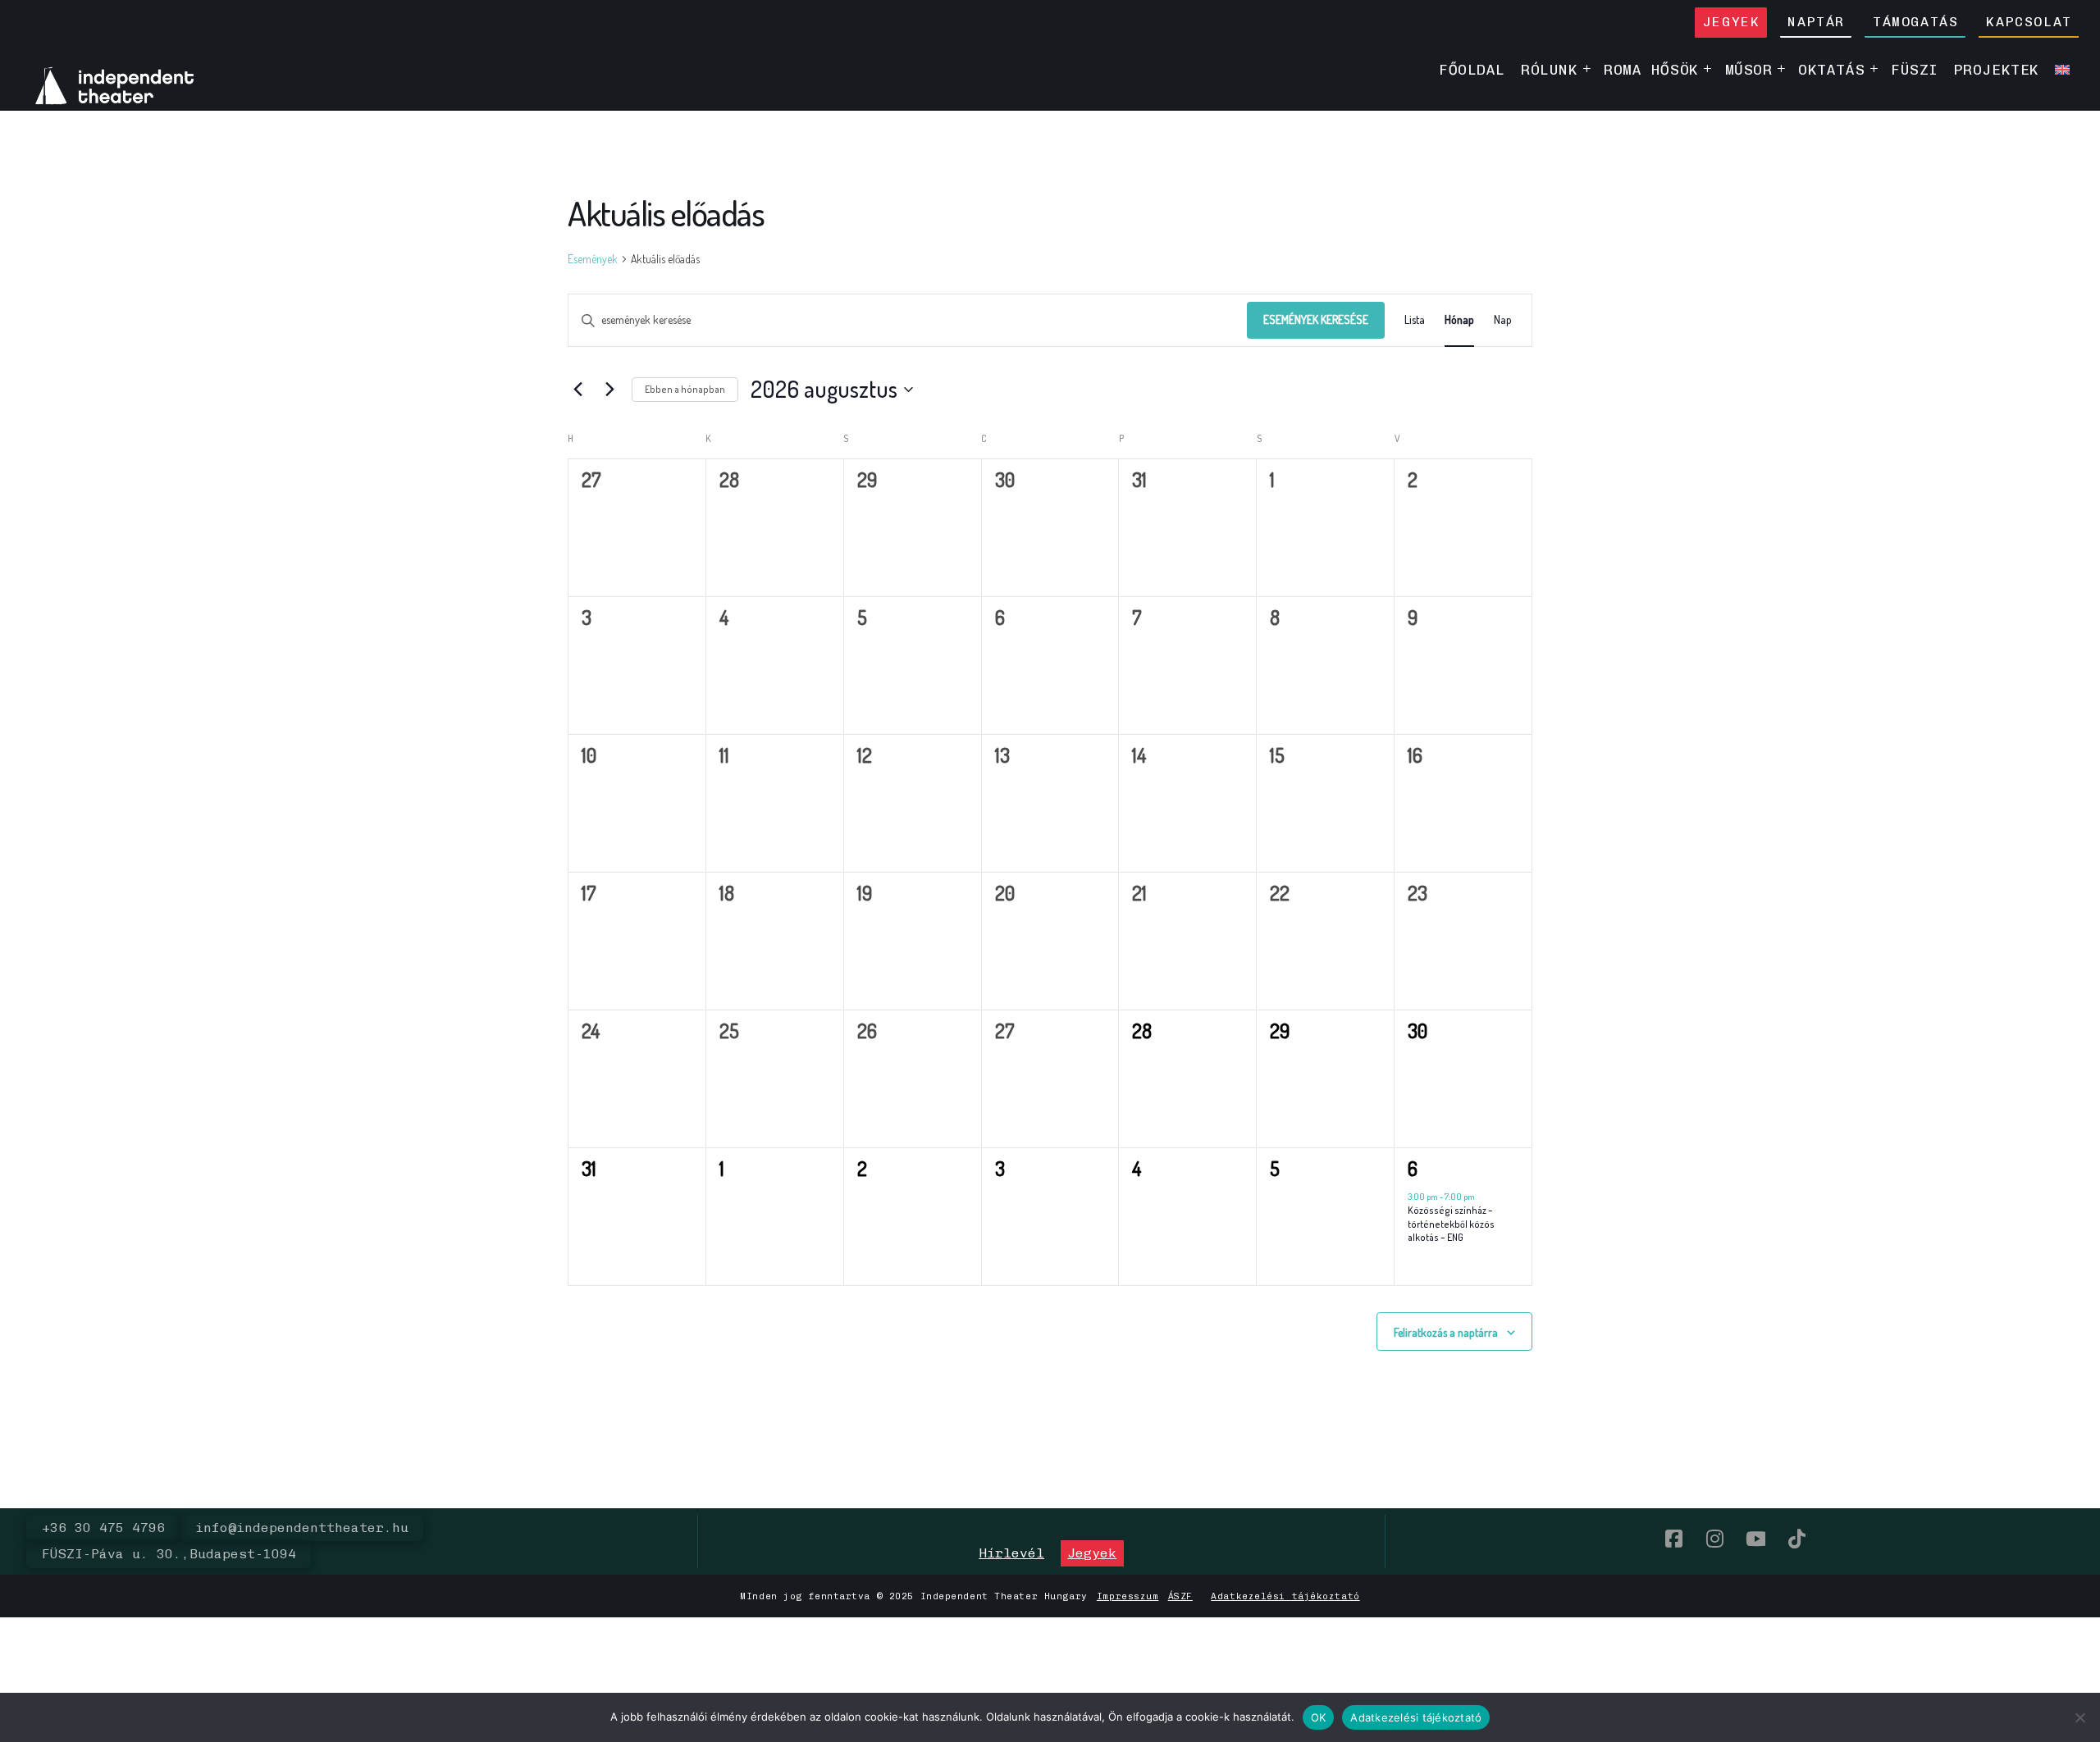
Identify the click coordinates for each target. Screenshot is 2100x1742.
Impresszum (1128, 1596)
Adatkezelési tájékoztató (1285, 1596)
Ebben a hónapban (685, 389)
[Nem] (2079, 1717)
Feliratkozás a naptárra (1446, 1332)
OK (1319, 1717)
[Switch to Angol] (2062, 69)
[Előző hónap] (577, 390)
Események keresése (1316, 319)
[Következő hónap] (609, 390)
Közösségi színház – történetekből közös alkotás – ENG (1451, 1224)
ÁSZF (1180, 1596)
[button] (1011, 1553)
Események (593, 259)
